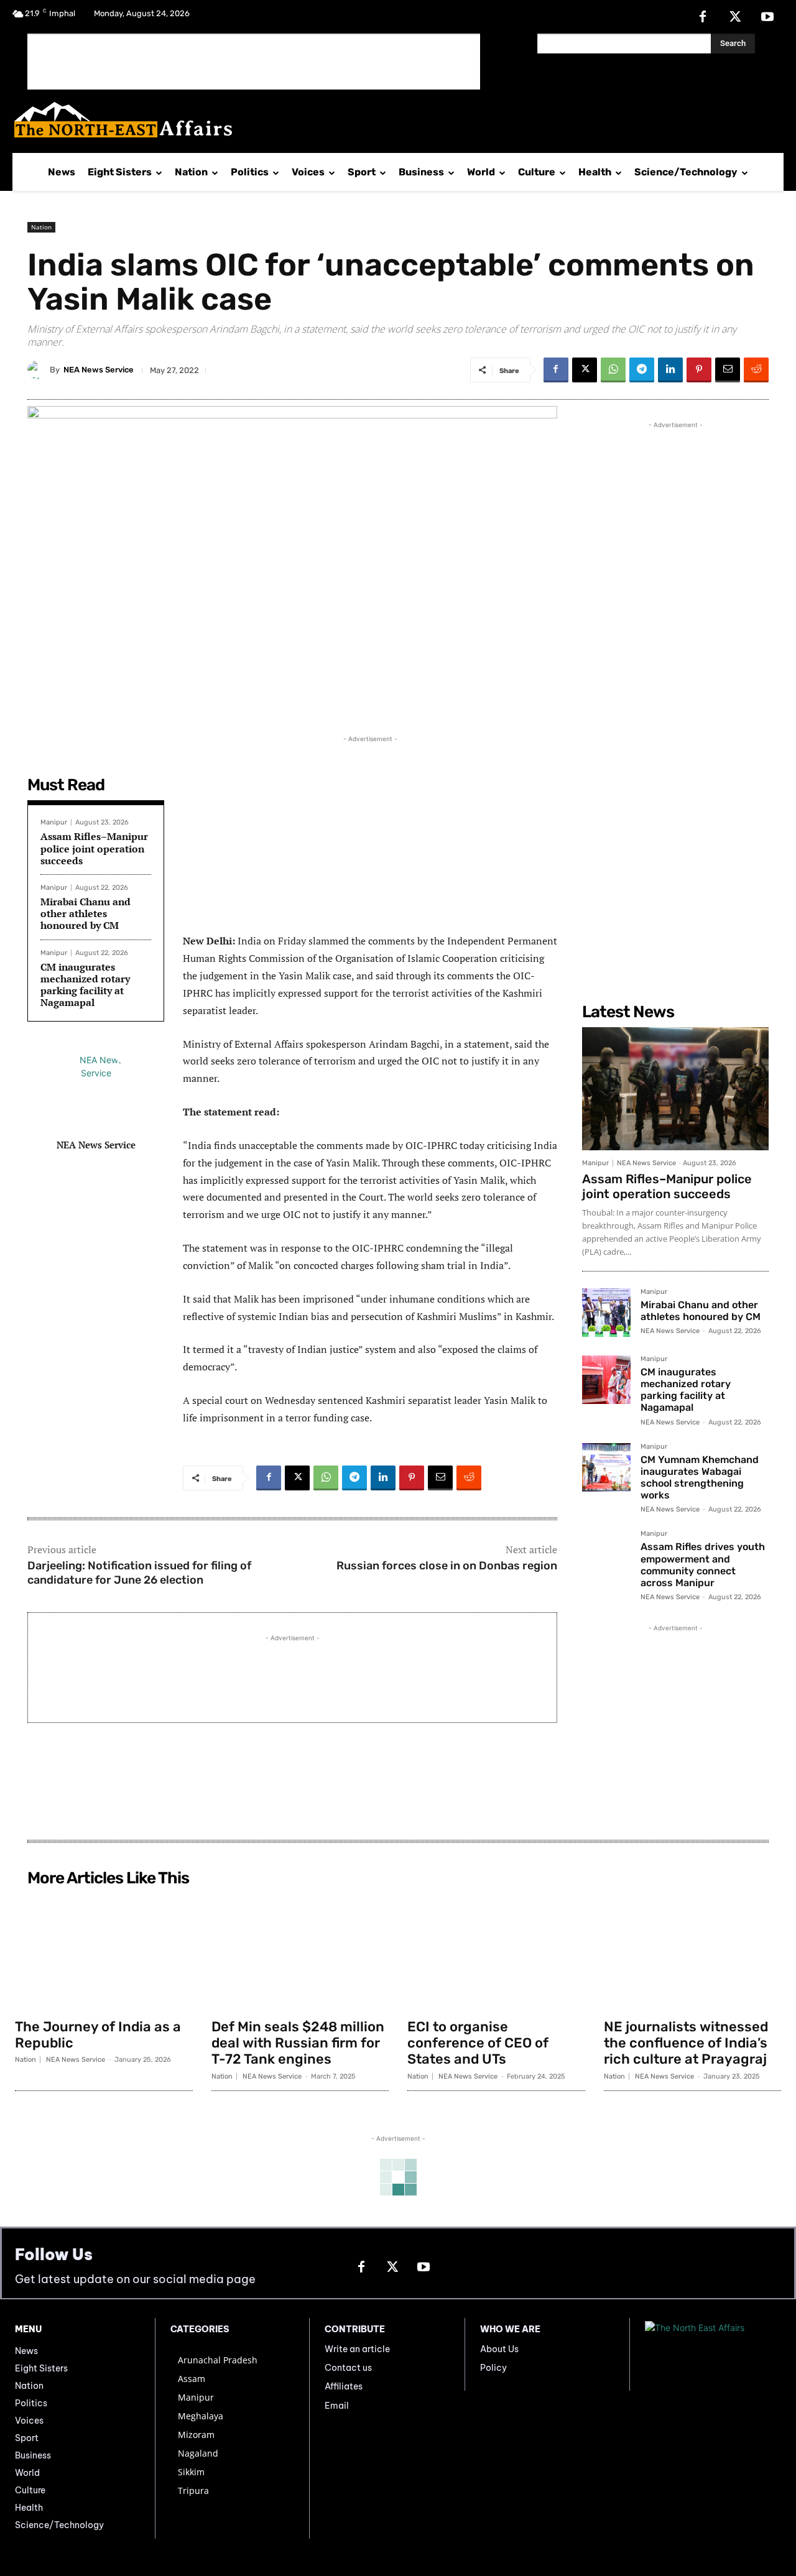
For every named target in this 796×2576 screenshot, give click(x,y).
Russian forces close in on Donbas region (447, 1566)
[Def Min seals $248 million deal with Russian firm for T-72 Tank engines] (300, 1952)
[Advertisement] (254, 62)
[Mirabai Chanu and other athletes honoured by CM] (606, 1313)
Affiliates (344, 2386)
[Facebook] (703, 17)
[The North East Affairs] (391, 120)
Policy (493, 2368)
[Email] (728, 370)
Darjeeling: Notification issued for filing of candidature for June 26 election (139, 1573)
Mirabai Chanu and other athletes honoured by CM (86, 913)
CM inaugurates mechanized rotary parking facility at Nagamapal (85, 985)
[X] (735, 17)
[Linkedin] (670, 370)
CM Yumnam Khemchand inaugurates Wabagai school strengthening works (700, 1478)
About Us (499, 2349)
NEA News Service (99, 370)
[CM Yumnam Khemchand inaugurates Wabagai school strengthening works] (606, 1467)
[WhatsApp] (613, 370)
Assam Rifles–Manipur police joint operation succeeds (94, 848)
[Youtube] (767, 17)
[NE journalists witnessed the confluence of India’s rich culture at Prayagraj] (693, 1952)
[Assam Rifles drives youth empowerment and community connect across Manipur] (606, 1554)
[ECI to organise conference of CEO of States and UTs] (496, 1952)
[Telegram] (642, 370)
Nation (41, 227)
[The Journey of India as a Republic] (104, 1952)
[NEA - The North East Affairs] (713, 2355)
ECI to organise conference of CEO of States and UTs (478, 2043)
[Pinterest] (699, 370)
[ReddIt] (756, 370)
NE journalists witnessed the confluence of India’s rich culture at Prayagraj (686, 2043)
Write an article (357, 2349)
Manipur (54, 822)
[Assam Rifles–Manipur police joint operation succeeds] (675, 1089)
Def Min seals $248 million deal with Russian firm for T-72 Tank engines (298, 2043)
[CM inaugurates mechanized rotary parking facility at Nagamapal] (606, 1380)
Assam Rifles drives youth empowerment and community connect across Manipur (703, 1565)
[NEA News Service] (39, 370)
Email (337, 2406)
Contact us (348, 2368)
